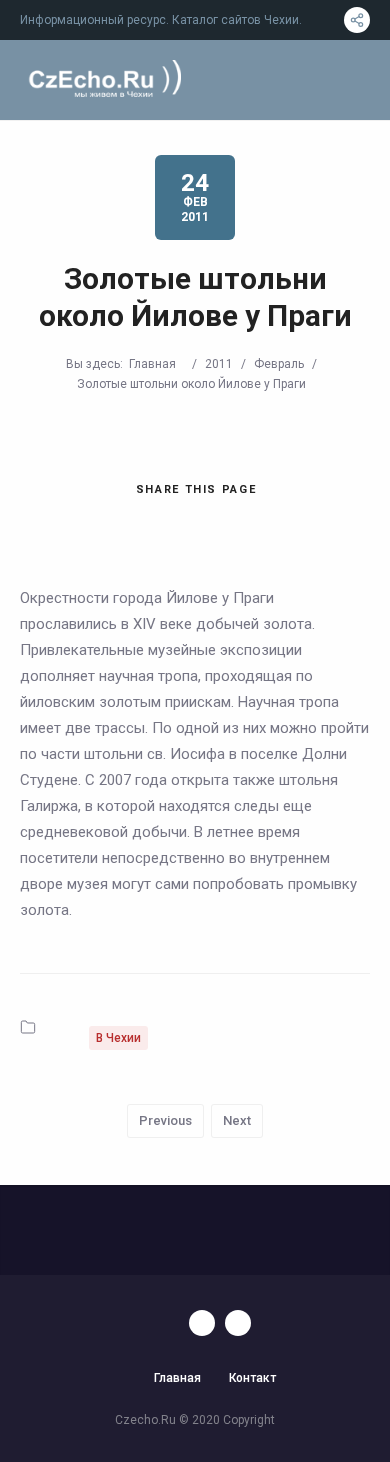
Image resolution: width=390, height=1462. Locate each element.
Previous (165, 1120)
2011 (219, 364)
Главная (152, 364)
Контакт (252, 1378)
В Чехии (118, 1038)
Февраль (279, 364)
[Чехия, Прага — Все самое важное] (102, 80)
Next (237, 1120)
